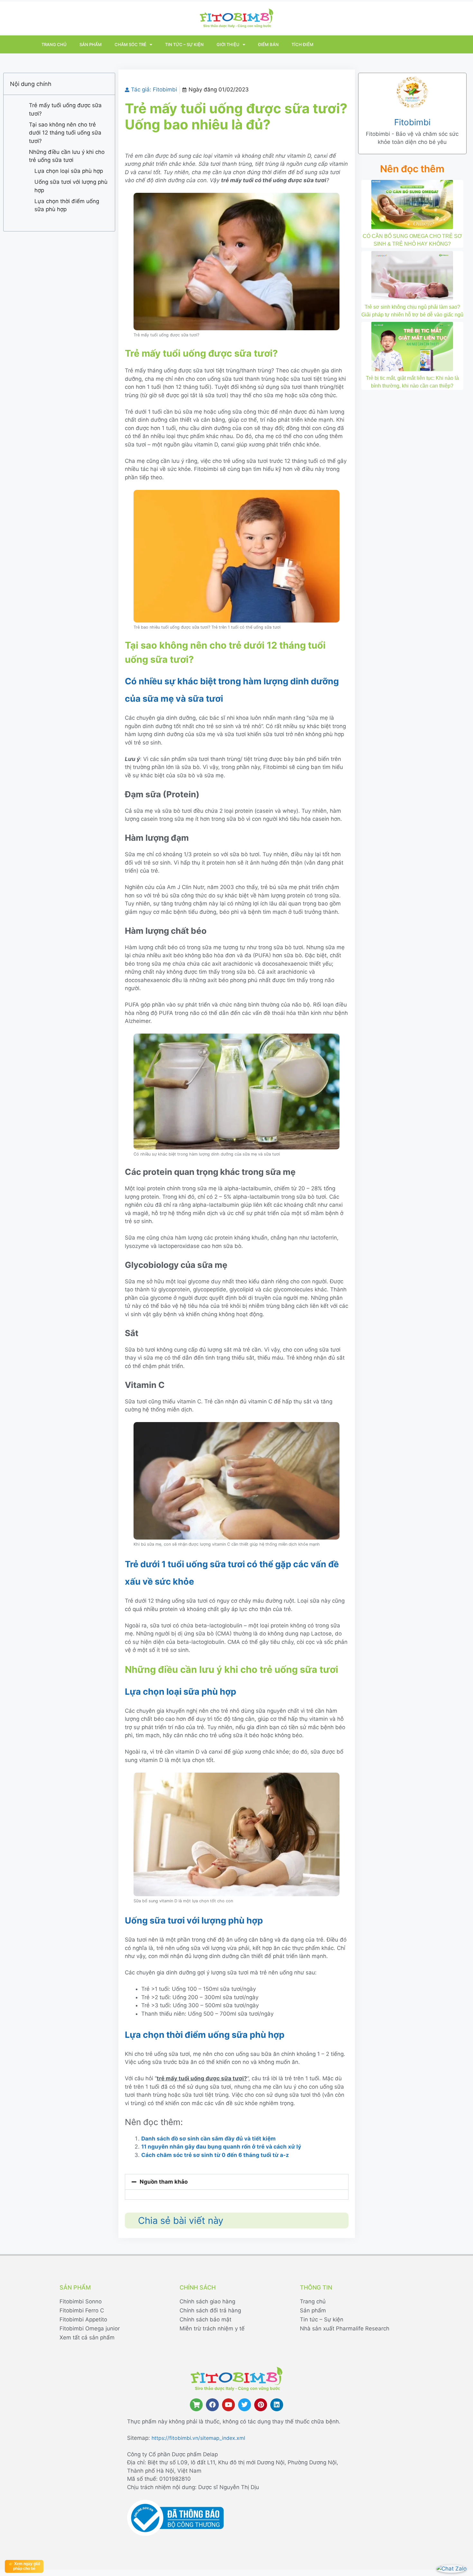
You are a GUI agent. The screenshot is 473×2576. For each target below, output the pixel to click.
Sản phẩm (91, 44)
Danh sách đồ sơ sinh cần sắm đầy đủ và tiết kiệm (209, 2139)
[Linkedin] (277, 2405)
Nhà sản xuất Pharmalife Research (345, 2328)
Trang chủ (54, 44)
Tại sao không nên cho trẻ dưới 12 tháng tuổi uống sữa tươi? (65, 133)
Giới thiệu (228, 44)
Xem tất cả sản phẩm (87, 2337)
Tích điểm (302, 44)
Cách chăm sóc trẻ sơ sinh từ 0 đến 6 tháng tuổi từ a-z (215, 2155)
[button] (237, 2182)
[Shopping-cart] (196, 2405)
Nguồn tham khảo (164, 2182)
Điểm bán (268, 44)
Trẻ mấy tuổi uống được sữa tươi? (65, 109)
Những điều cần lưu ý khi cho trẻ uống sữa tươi (67, 156)
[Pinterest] (261, 2405)
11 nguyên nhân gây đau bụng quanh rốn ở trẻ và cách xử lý (221, 2147)
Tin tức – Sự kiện (184, 44)
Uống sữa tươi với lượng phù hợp (71, 186)
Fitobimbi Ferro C (82, 2310)
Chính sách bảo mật (205, 2319)
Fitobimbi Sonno (81, 2301)
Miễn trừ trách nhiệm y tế (212, 2328)
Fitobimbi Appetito (83, 2319)
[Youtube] (228, 2405)
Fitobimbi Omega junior (90, 2328)
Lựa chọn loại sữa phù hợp (69, 171)
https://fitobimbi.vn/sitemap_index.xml (198, 2438)
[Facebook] (212, 2405)
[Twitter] (245, 2405)
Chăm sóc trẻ (130, 44)
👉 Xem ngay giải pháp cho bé (24, 2566)
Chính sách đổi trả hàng (210, 2310)
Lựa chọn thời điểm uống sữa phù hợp (67, 205)
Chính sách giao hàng (207, 2301)
